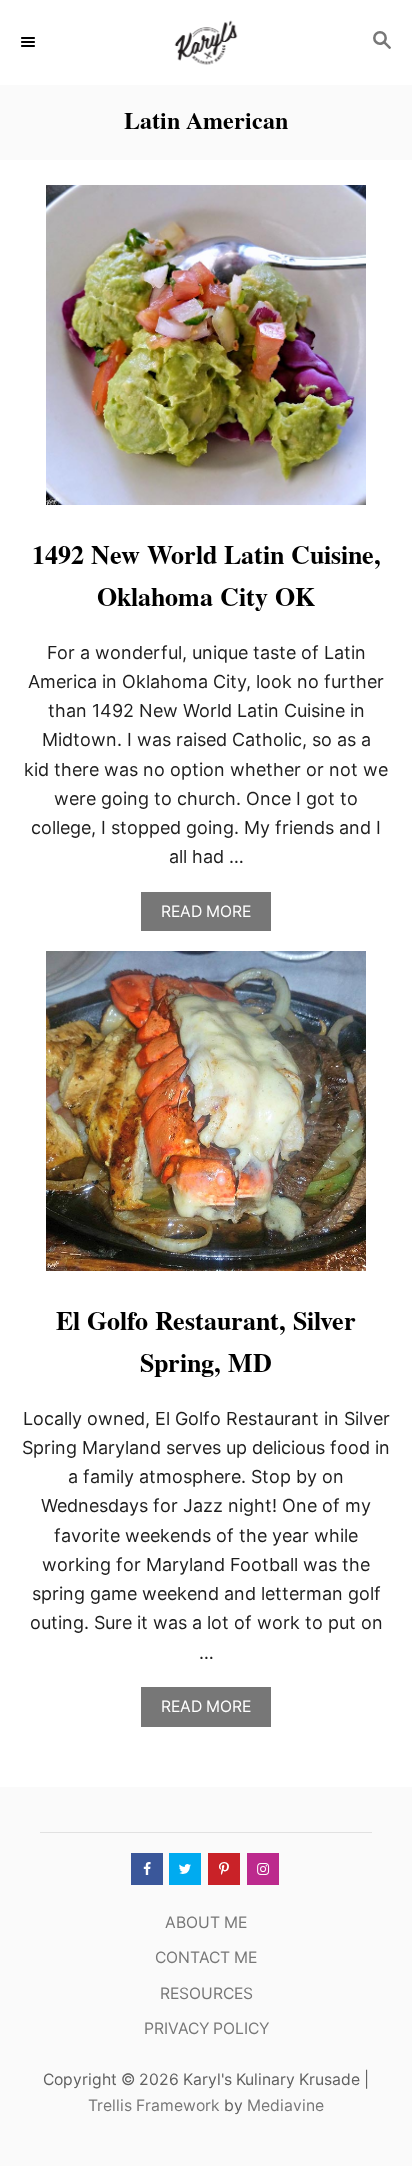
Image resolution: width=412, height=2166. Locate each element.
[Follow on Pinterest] (222, 1869)
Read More (213, 916)
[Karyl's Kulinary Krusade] (206, 42)
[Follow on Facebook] (145, 1869)
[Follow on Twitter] (183, 1869)
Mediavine (285, 2105)
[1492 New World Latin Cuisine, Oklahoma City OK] (206, 354)
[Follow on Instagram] (261, 1869)
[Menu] (30, 42)
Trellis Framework (154, 2105)
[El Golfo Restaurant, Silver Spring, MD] (206, 1120)
